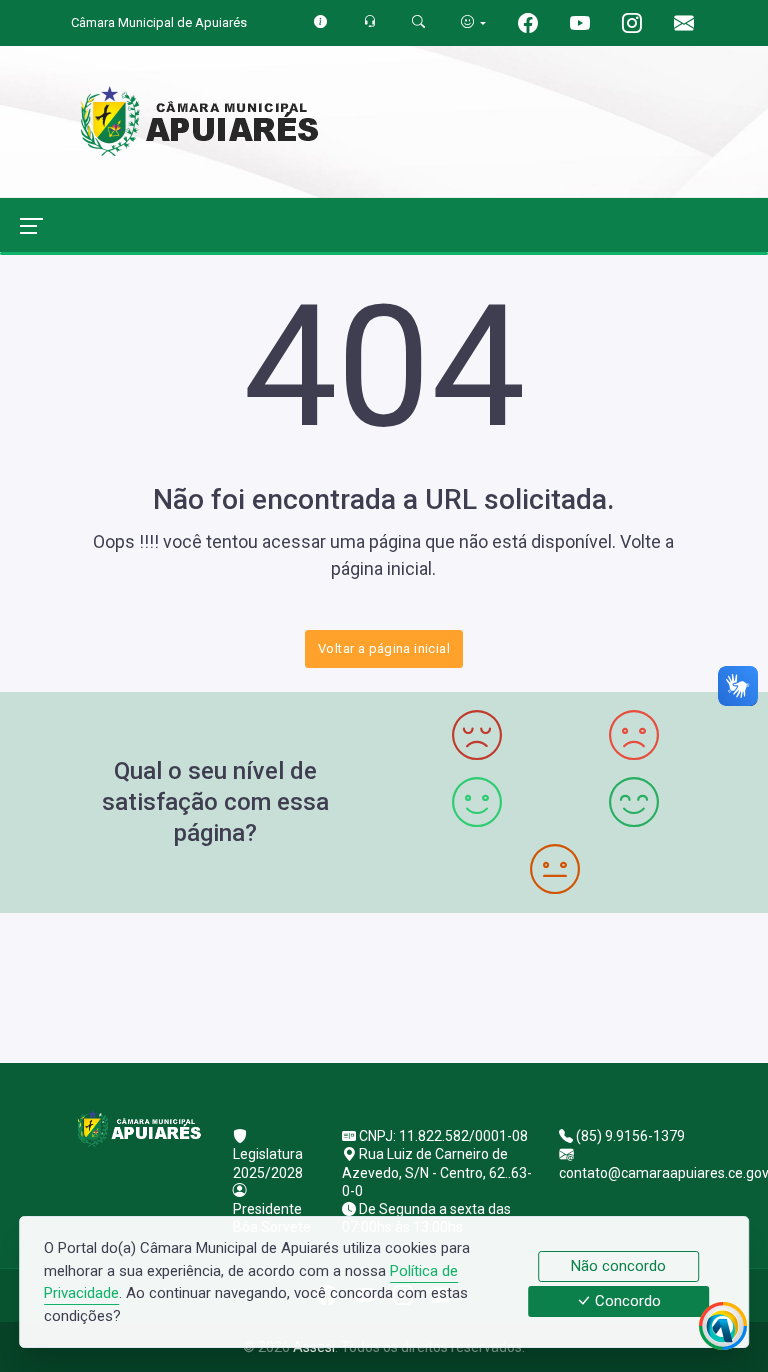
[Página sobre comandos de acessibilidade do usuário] (473, 22)
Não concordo (618, 1266)
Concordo (626, 1302)
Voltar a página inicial (384, 648)
